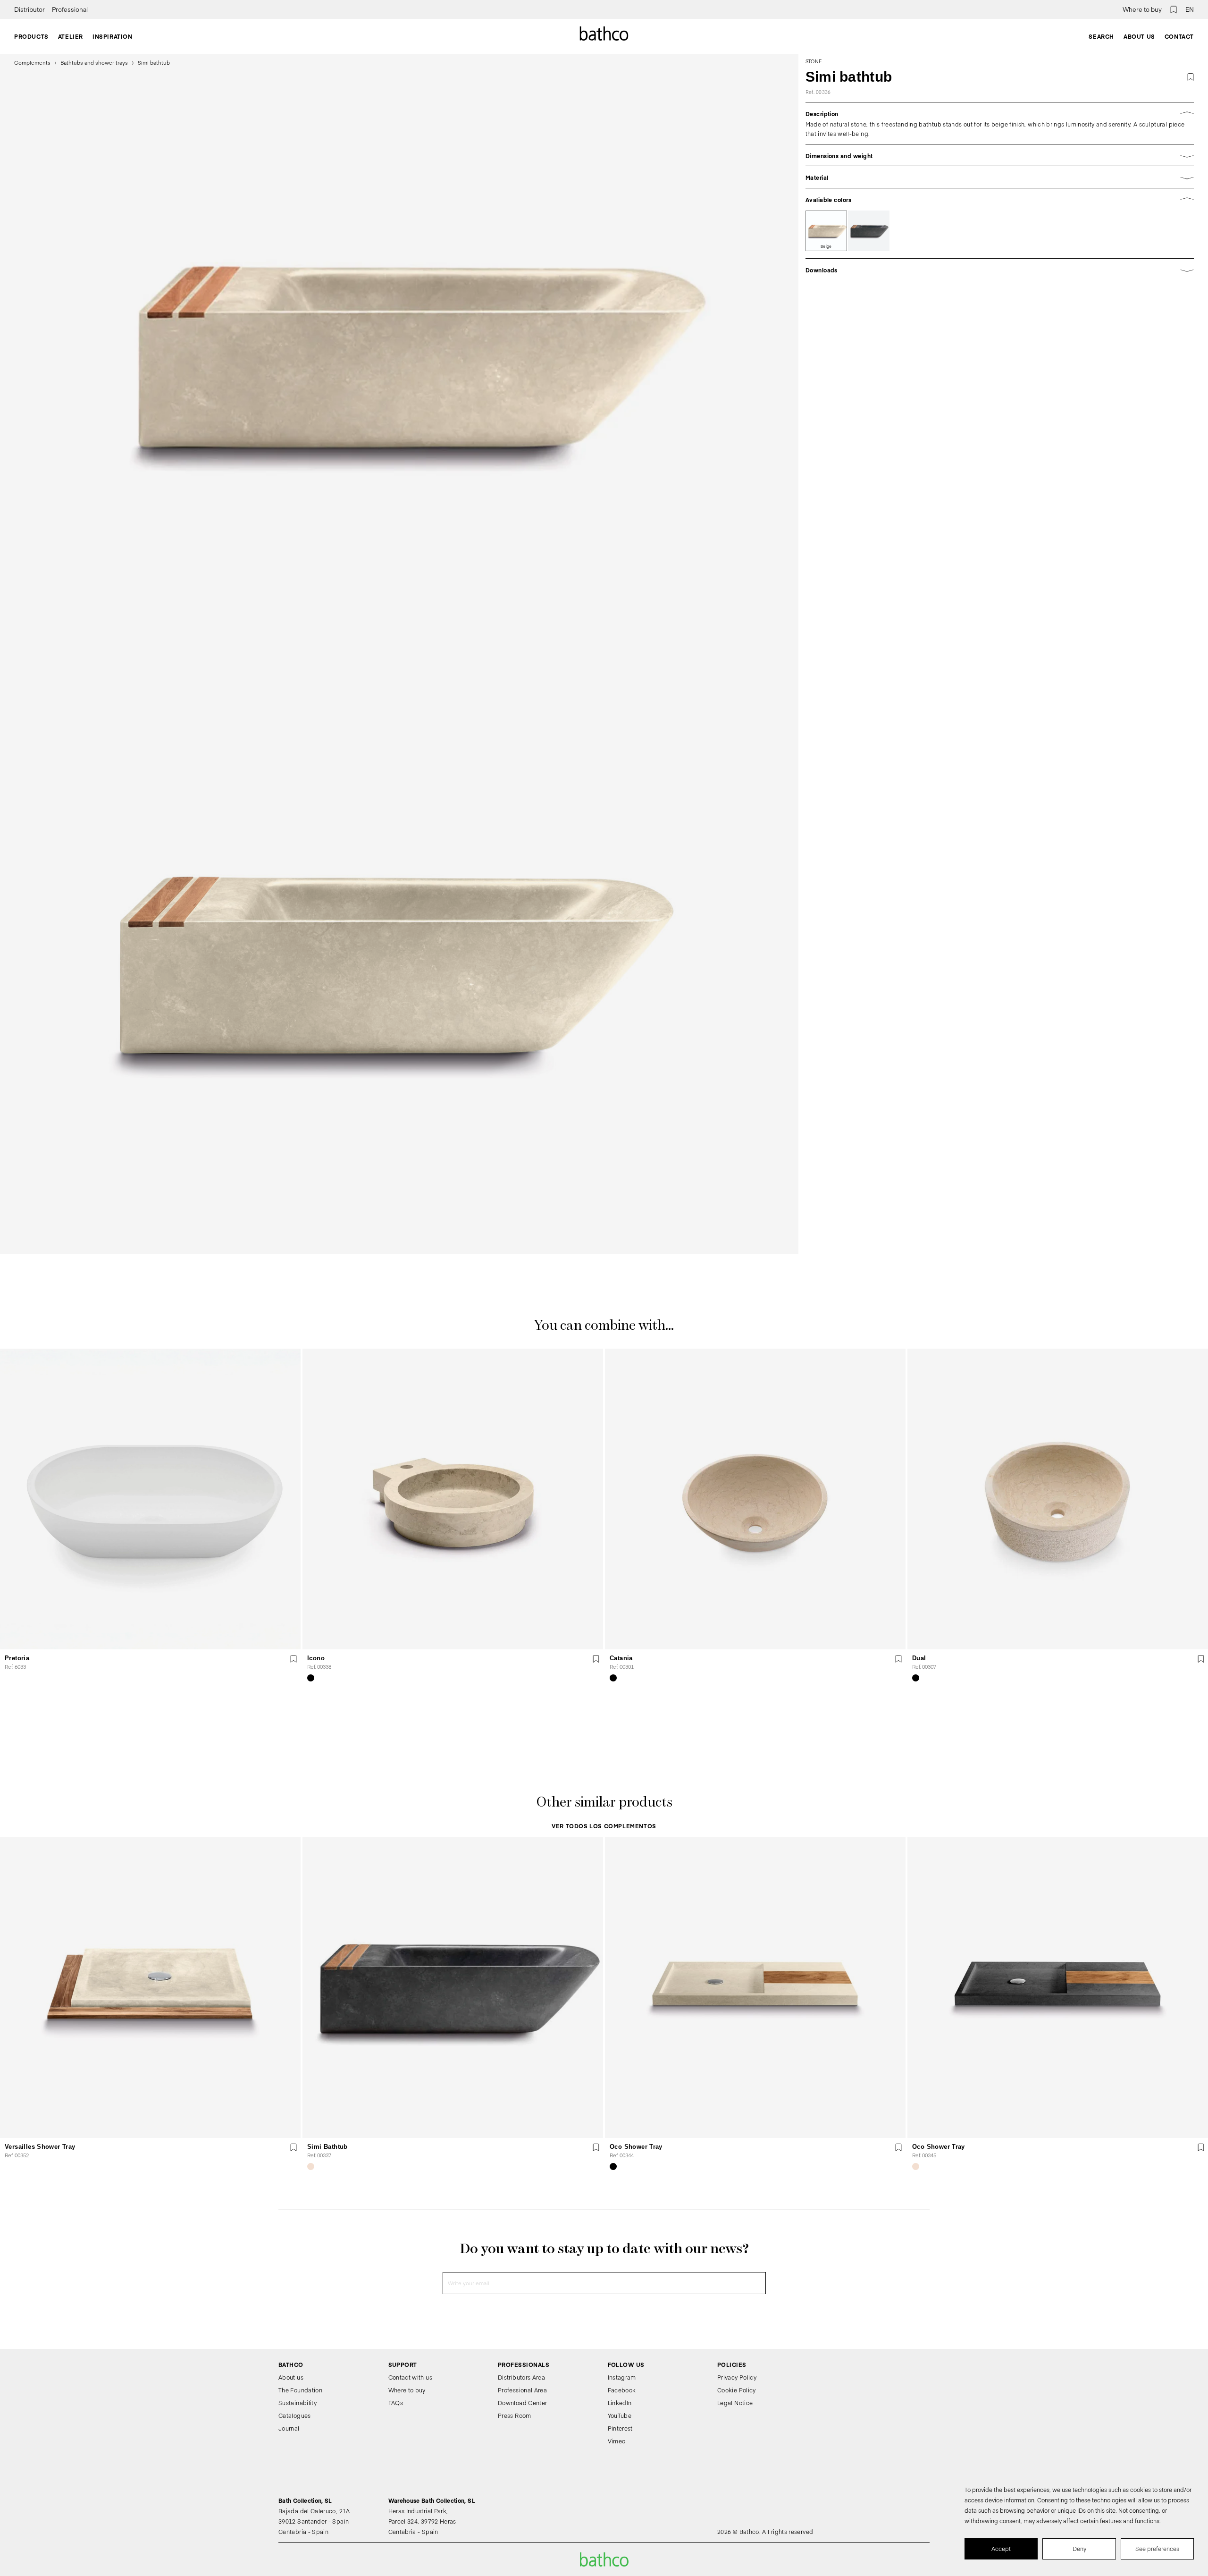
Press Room (515, 2416)
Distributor (29, 9)
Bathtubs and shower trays (94, 63)
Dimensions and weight (839, 156)
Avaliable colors (829, 200)
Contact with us (410, 2377)
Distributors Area (521, 2377)
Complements (32, 63)
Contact (1179, 36)
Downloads (822, 270)
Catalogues (295, 2416)
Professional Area (522, 2390)
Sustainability (298, 2403)
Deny (1079, 2549)
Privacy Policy (737, 2377)
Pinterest (620, 2428)
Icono (316, 1658)
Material (817, 177)
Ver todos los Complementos (604, 1826)
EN (1190, 9)
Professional (70, 9)
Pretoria (17, 1658)
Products (31, 36)
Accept (1001, 2549)
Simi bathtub (327, 2147)
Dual (919, 1658)
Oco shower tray (636, 2147)
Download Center (522, 2403)
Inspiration (113, 36)
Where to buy (1142, 9)
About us (1139, 36)
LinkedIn (620, 2403)
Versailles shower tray (40, 2147)
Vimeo (617, 2441)
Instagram (622, 2377)
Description (822, 114)
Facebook (622, 2390)
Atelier (71, 36)
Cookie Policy (737, 2390)
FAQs (396, 2403)
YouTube (620, 2416)
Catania (621, 1658)
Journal (289, 2428)
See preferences (1157, 2549)
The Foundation (300, 2390)
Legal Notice (735, 2403)
